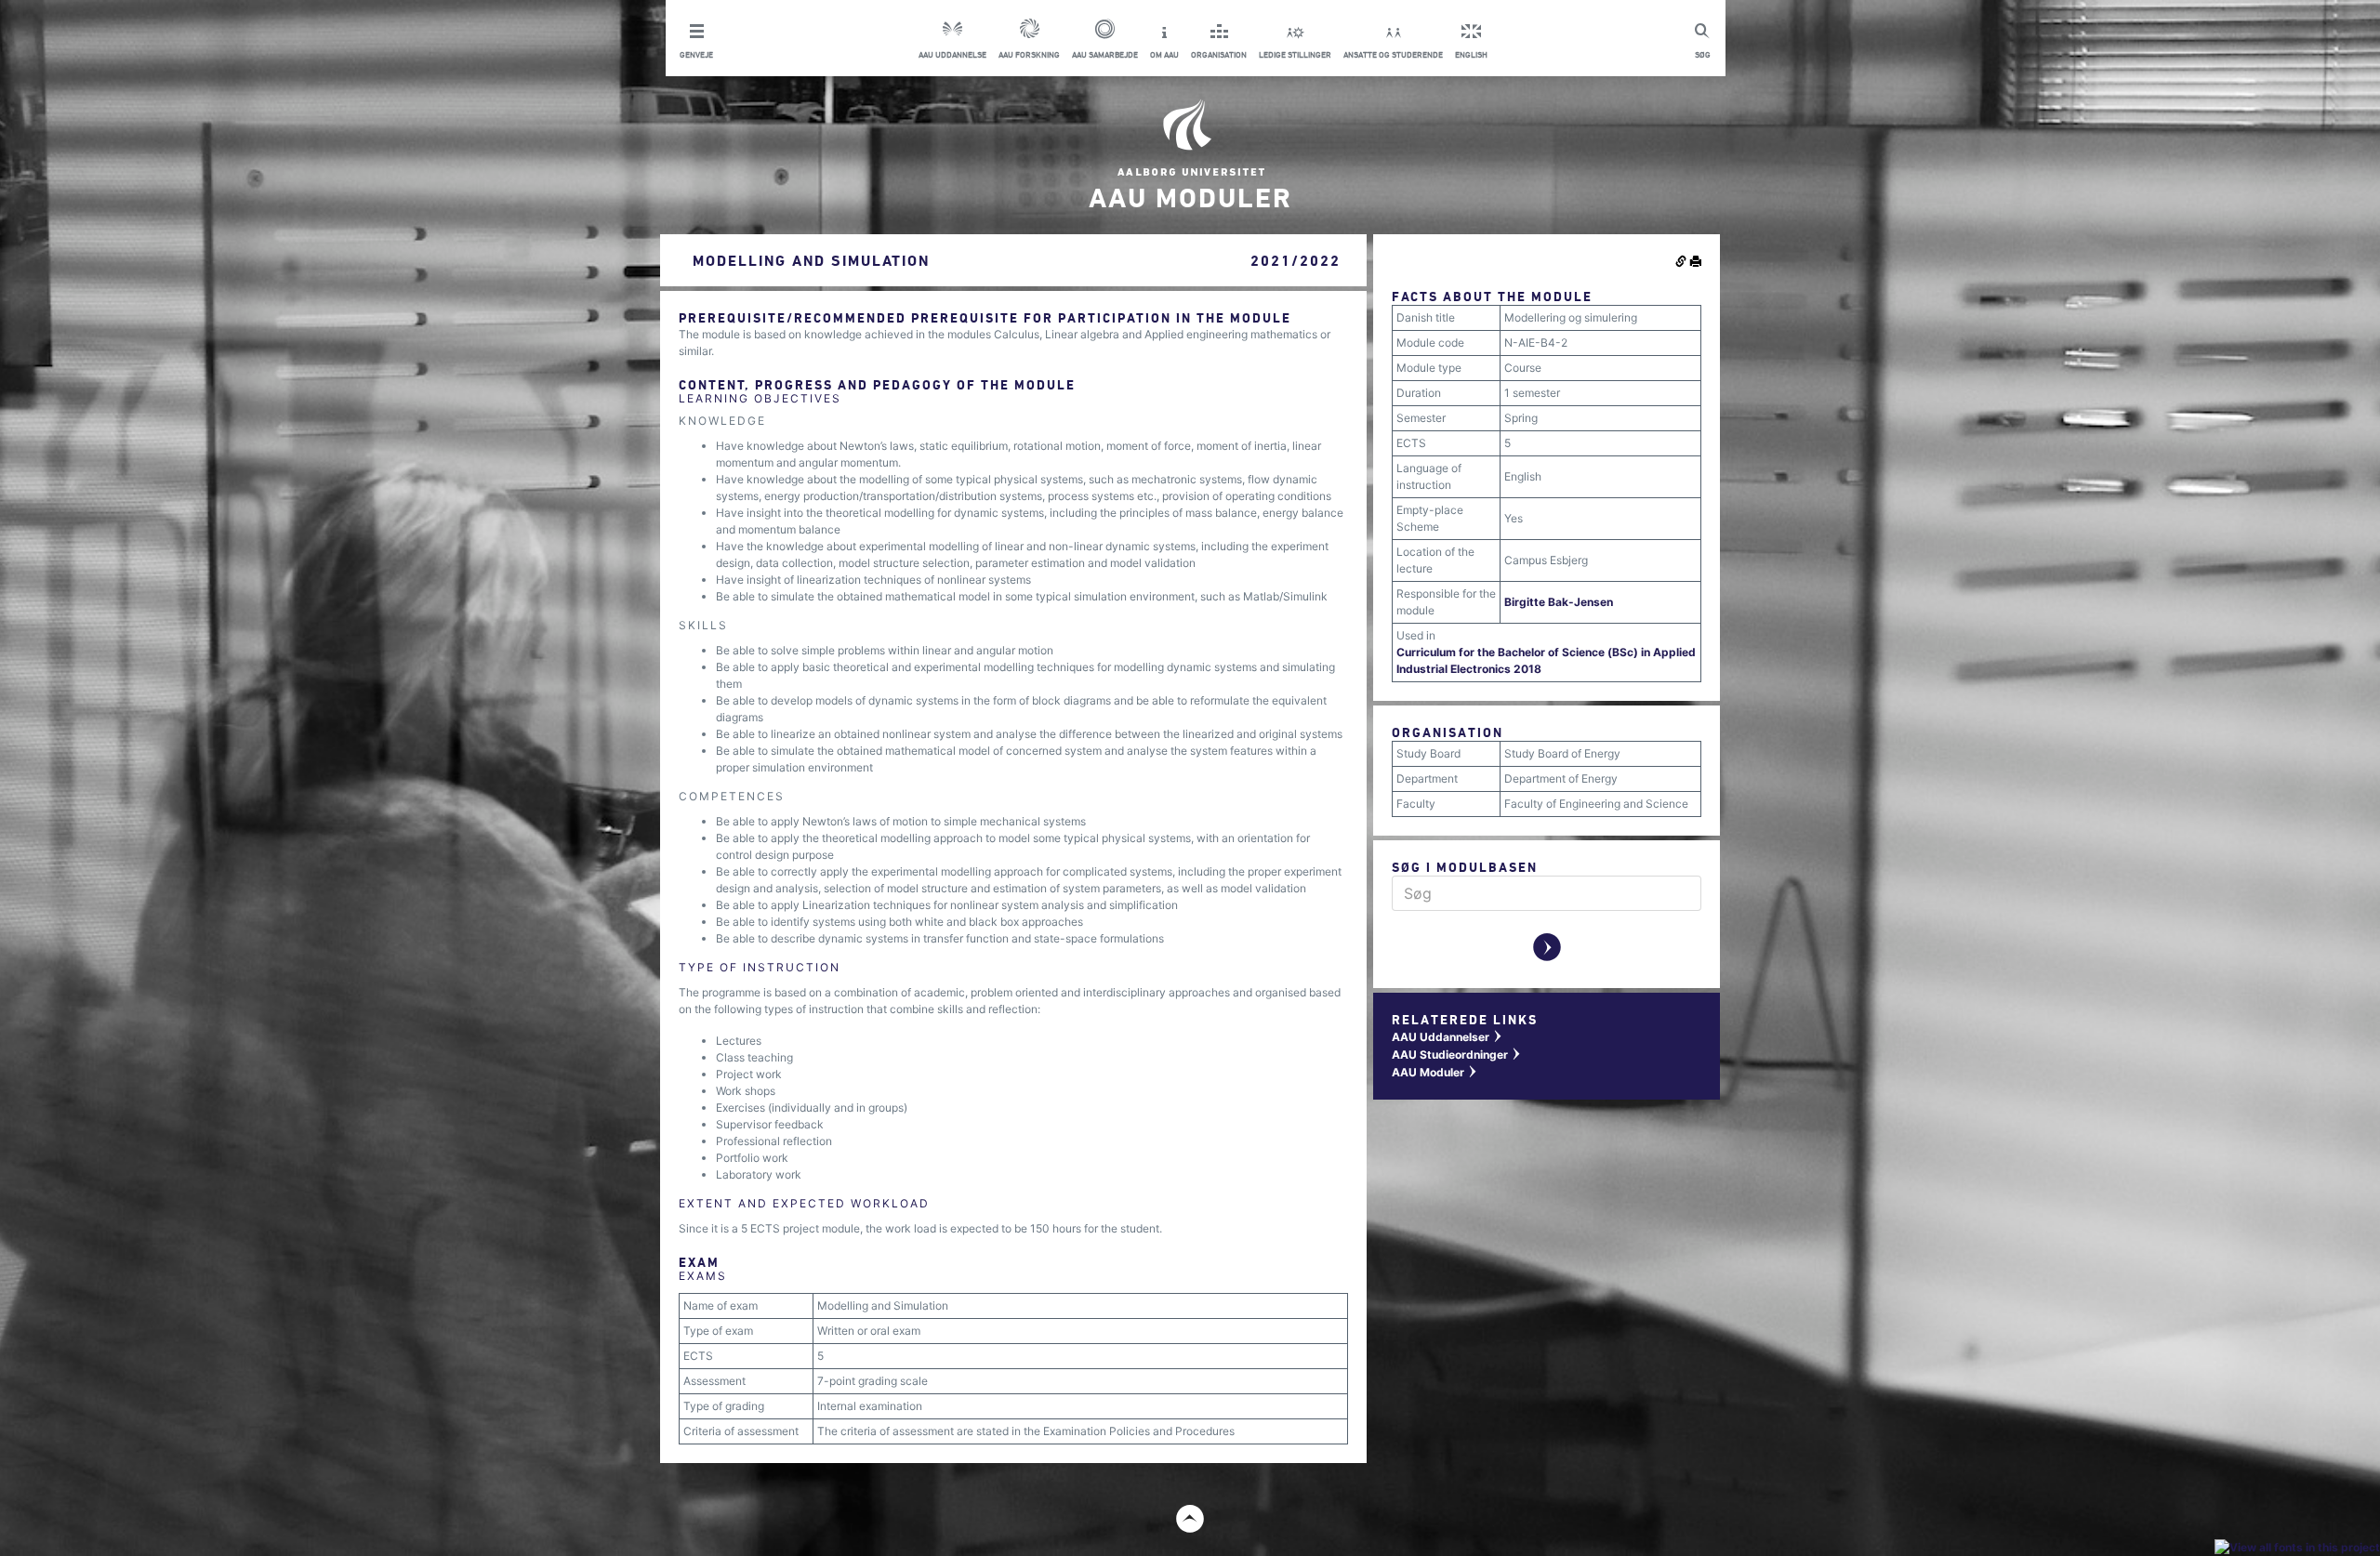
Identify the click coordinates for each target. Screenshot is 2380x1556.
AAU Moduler (1435, 1072)
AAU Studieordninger (1457, 1055)
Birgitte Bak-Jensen (1559, 602)
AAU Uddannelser (1448, 1037)
